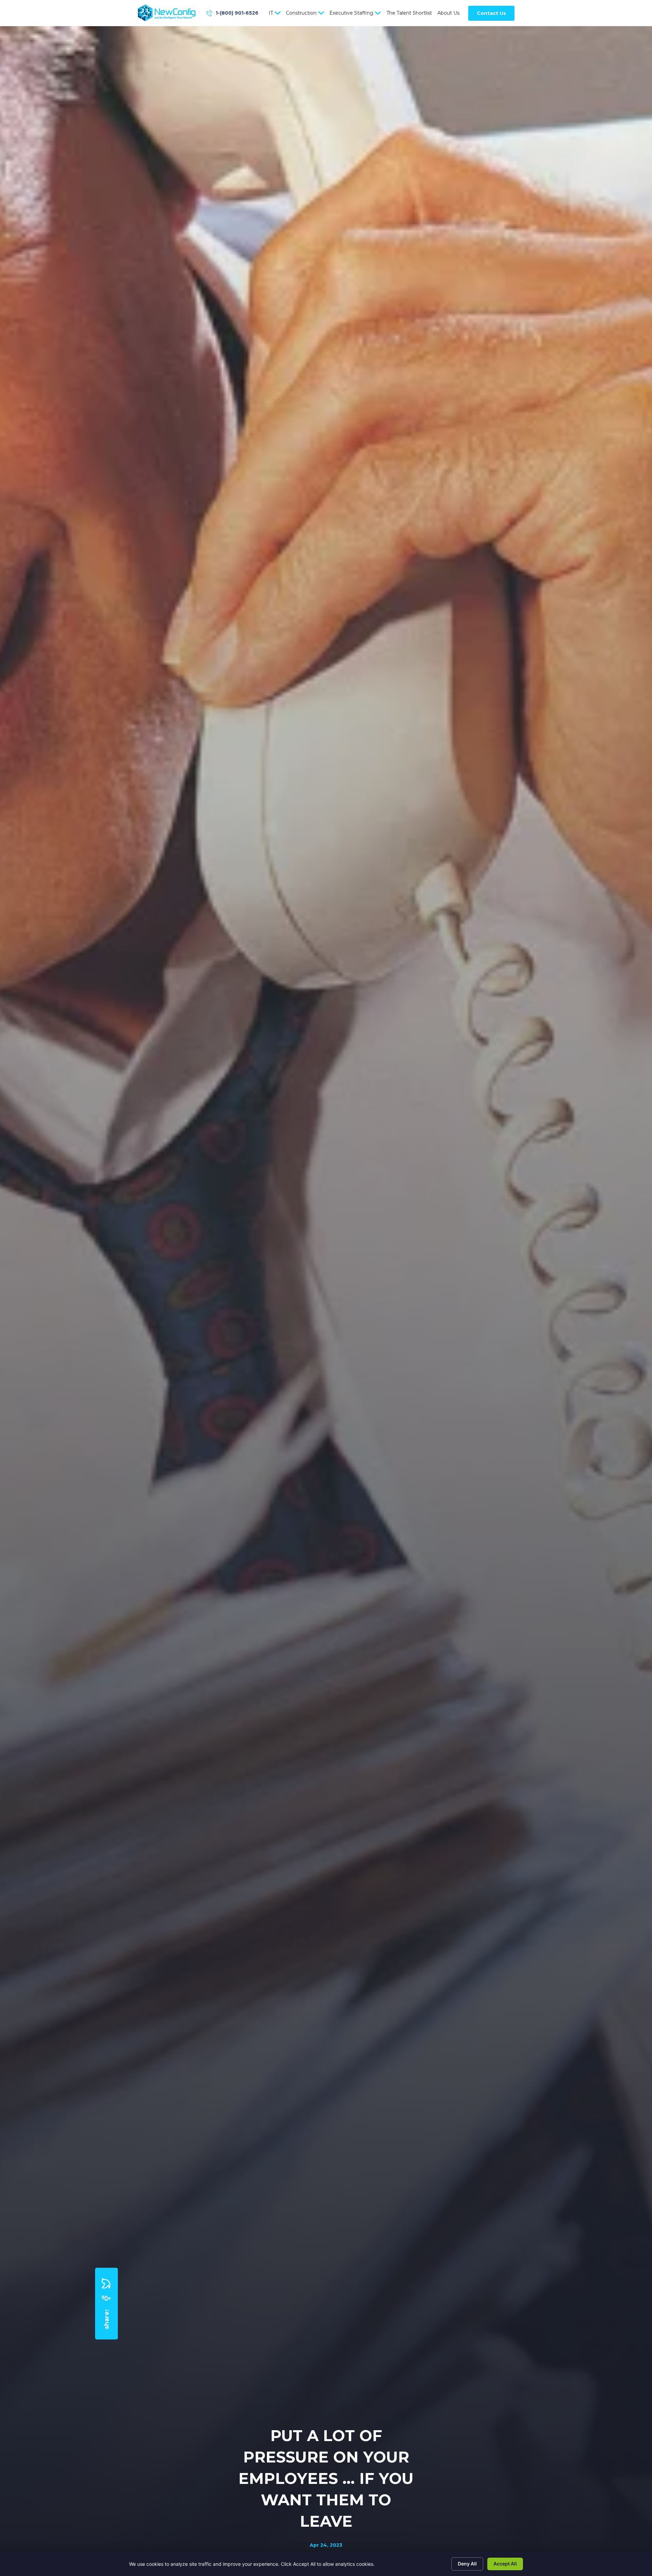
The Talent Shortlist (409, 13)
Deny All (467, 2564)
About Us (448, 13)
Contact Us (491, 13)
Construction (301, 13)
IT (271, 13)
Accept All (505, 2564)
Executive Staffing (351, 13)
